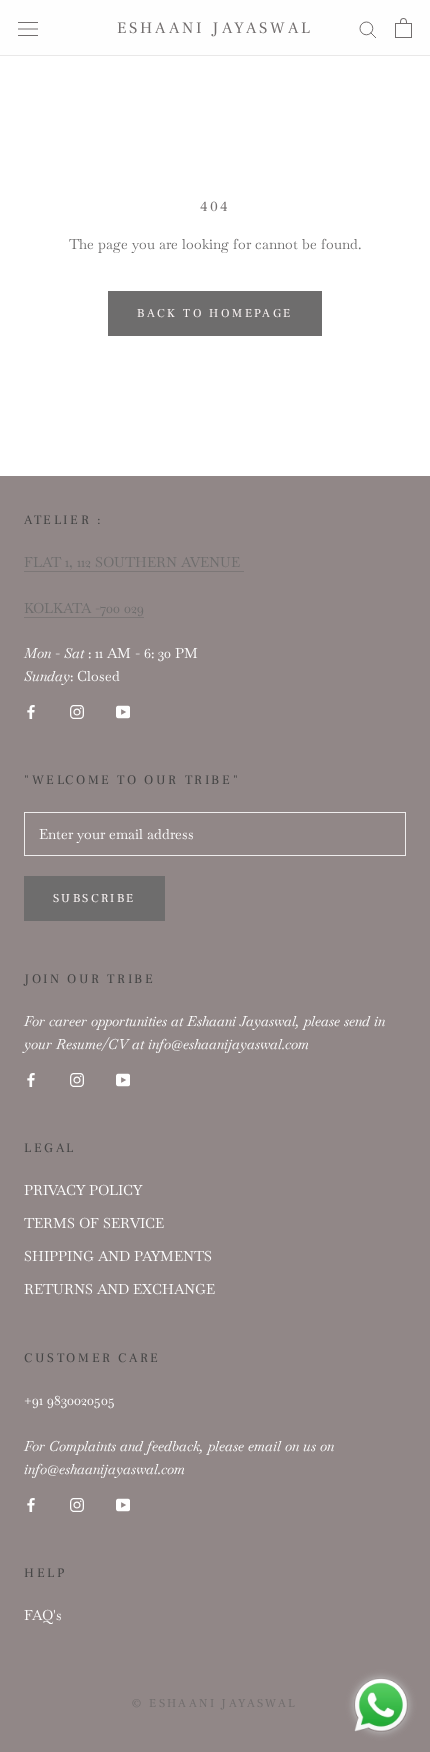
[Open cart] (403, 28)
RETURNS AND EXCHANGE (119, 1289)
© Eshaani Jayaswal (214, 1703)
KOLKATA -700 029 (84, 608)
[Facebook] (31, 710)
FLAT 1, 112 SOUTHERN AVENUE (134, 562)
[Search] (368, 27)
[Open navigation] (28, 28)
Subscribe (94, 898)
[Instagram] (77, 710)
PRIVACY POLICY (83, 1190)
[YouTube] (123, 710)
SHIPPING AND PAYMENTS (118, 1256)
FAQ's (43, 1615)
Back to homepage (214, 313)
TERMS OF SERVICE (94, 1223)
